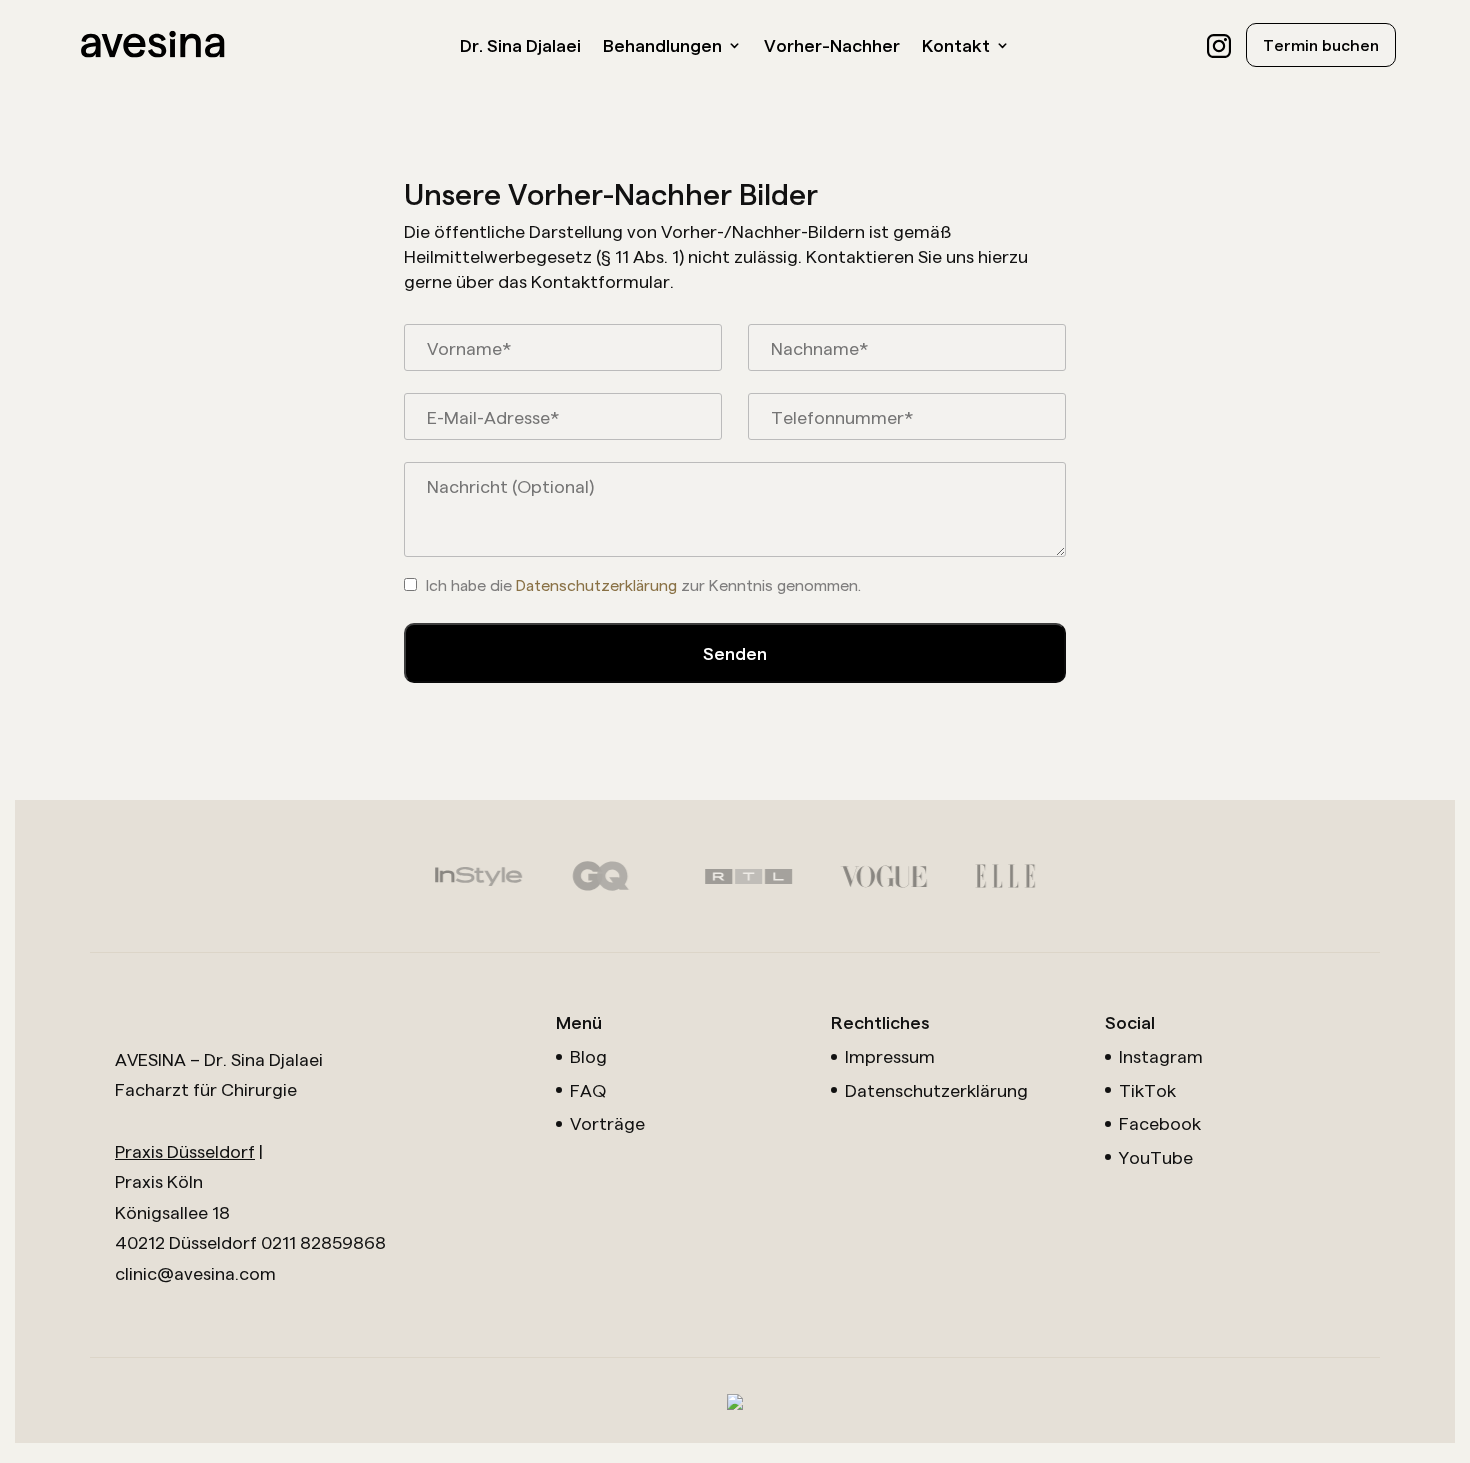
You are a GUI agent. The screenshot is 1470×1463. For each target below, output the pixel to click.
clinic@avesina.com (195, 1272)
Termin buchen (1321, 44)
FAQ (588, 1089)
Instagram (1161, 1055)
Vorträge (607, 1122)
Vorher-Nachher (832, 46)
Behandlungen (662, 46)
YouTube (1156, 1156)
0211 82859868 (323, 1241)
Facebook (1160, 1122)
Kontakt (956, 46)
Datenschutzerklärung (596, 584)
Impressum (890, 1055)
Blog (588, 1055)
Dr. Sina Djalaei (520, 46)
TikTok (1147, 1089)
